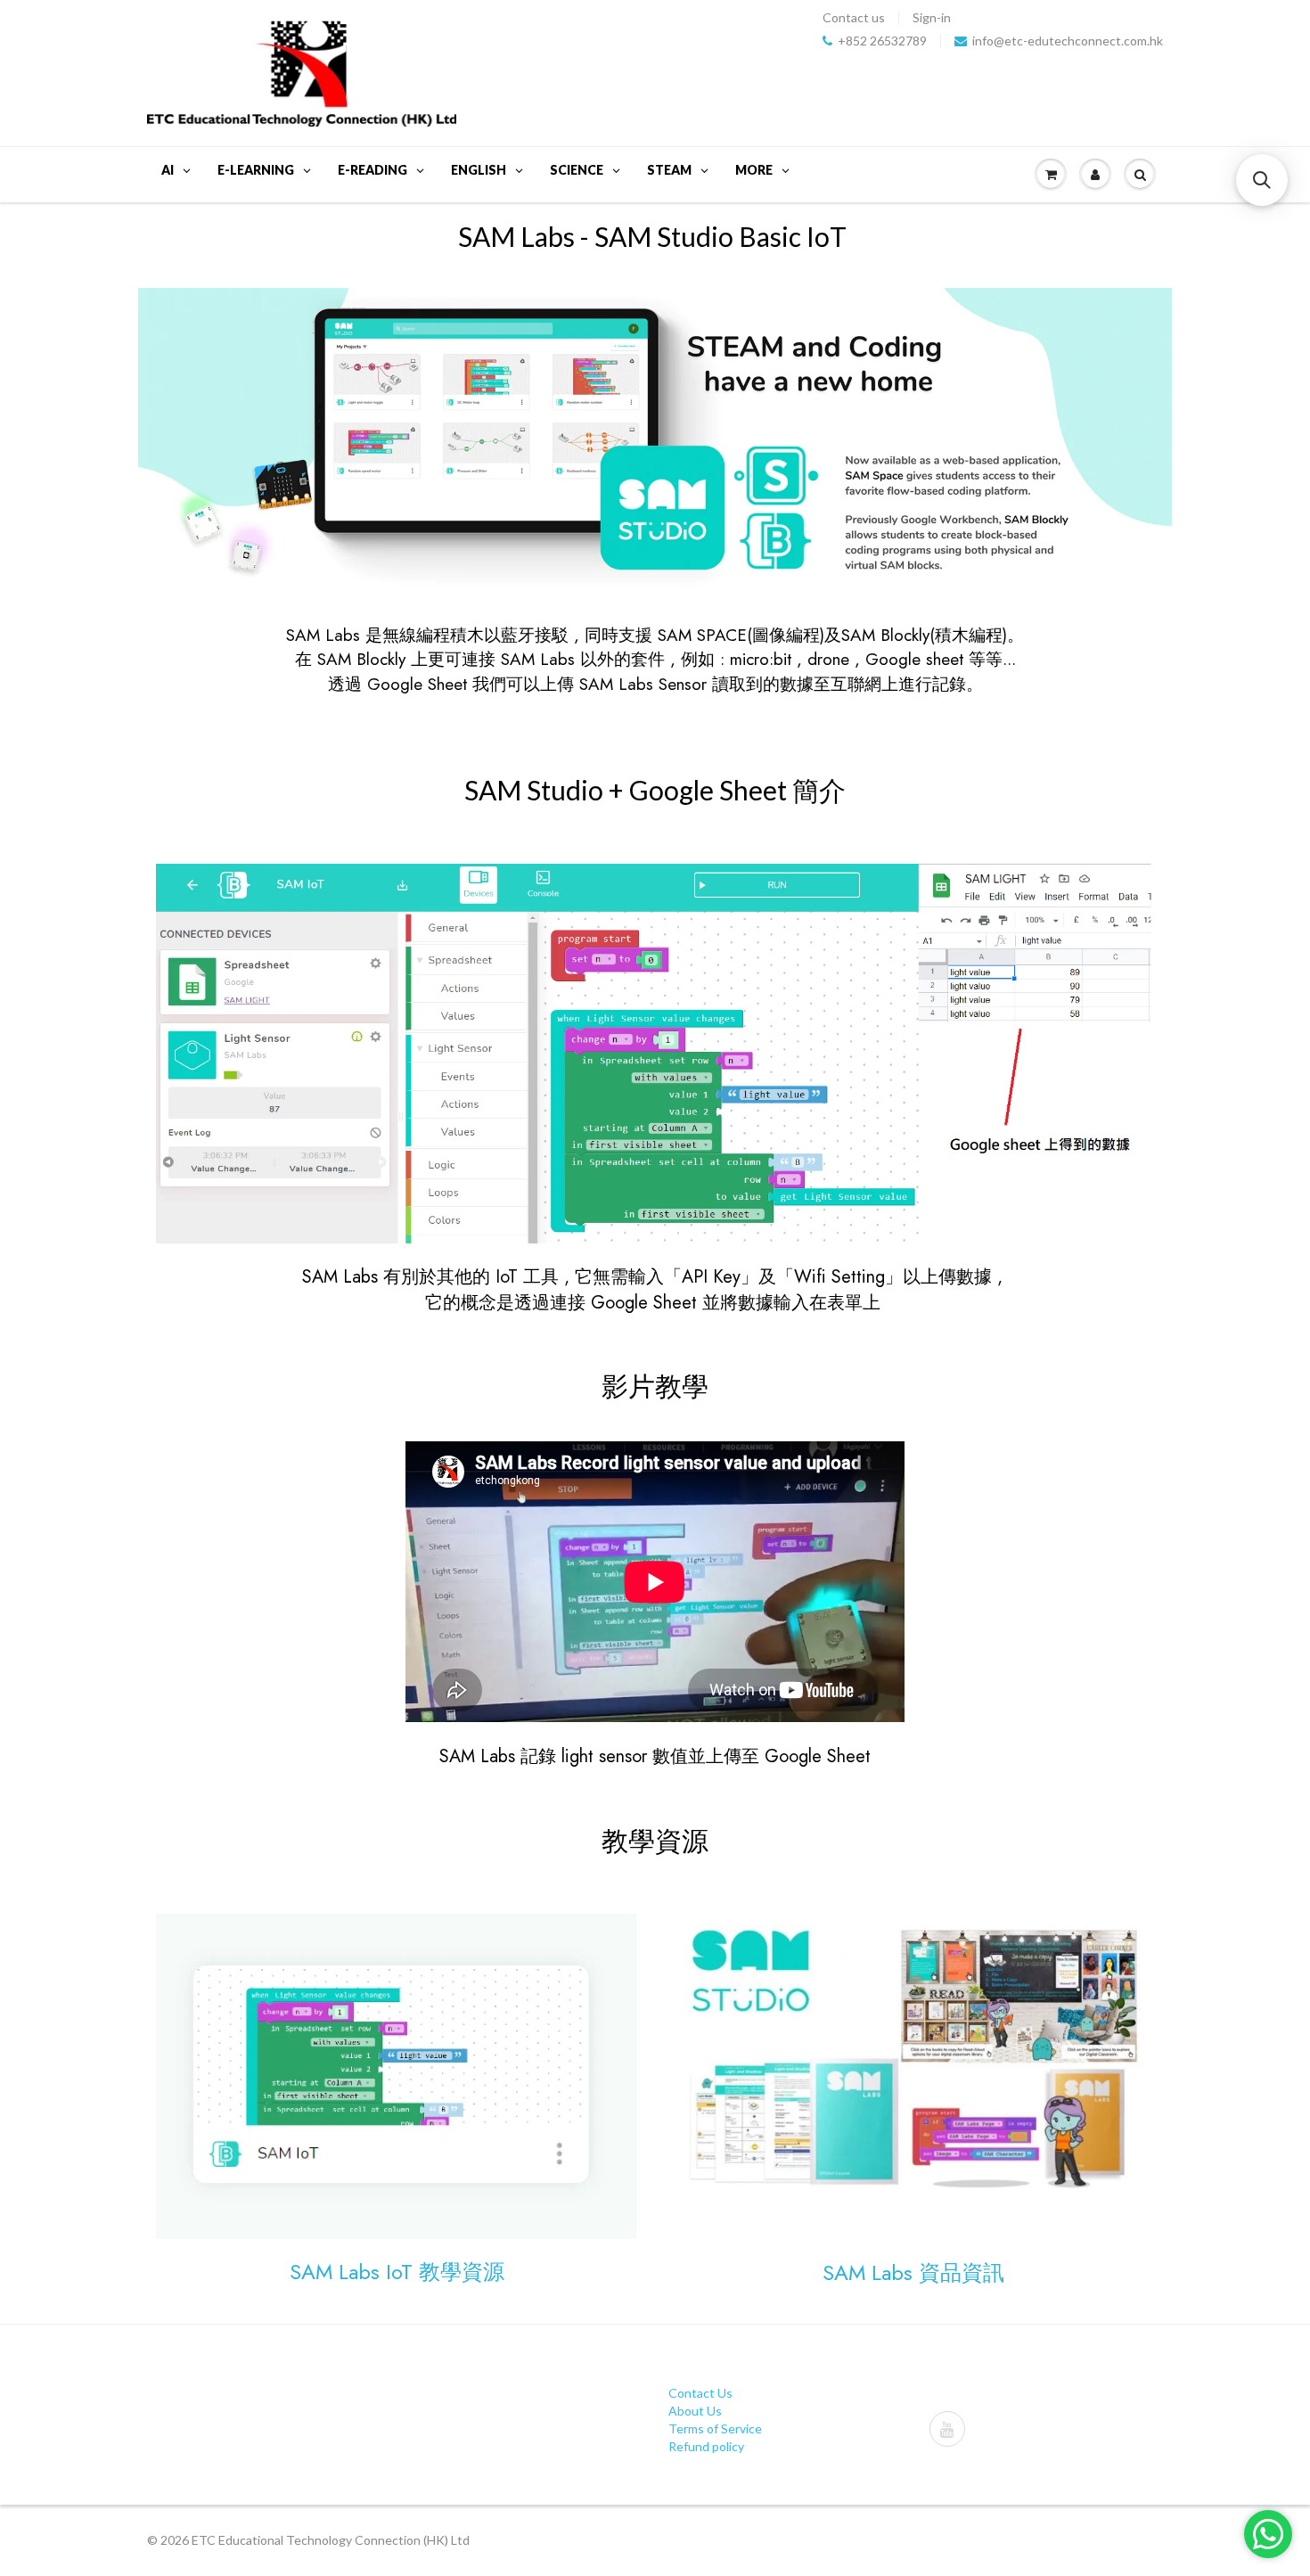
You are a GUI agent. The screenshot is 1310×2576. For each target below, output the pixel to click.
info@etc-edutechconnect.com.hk (1068, 41)
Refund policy (706, 2446)
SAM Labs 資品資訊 (913, 2272)
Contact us (854, 18)
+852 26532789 (882, 41)
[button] (1262, 180)
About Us (695, 2411)
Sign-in (932, 18)
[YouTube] (947, 2429)
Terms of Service (715, 2428)
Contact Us (700, 2393)
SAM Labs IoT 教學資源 (397, 2272)
